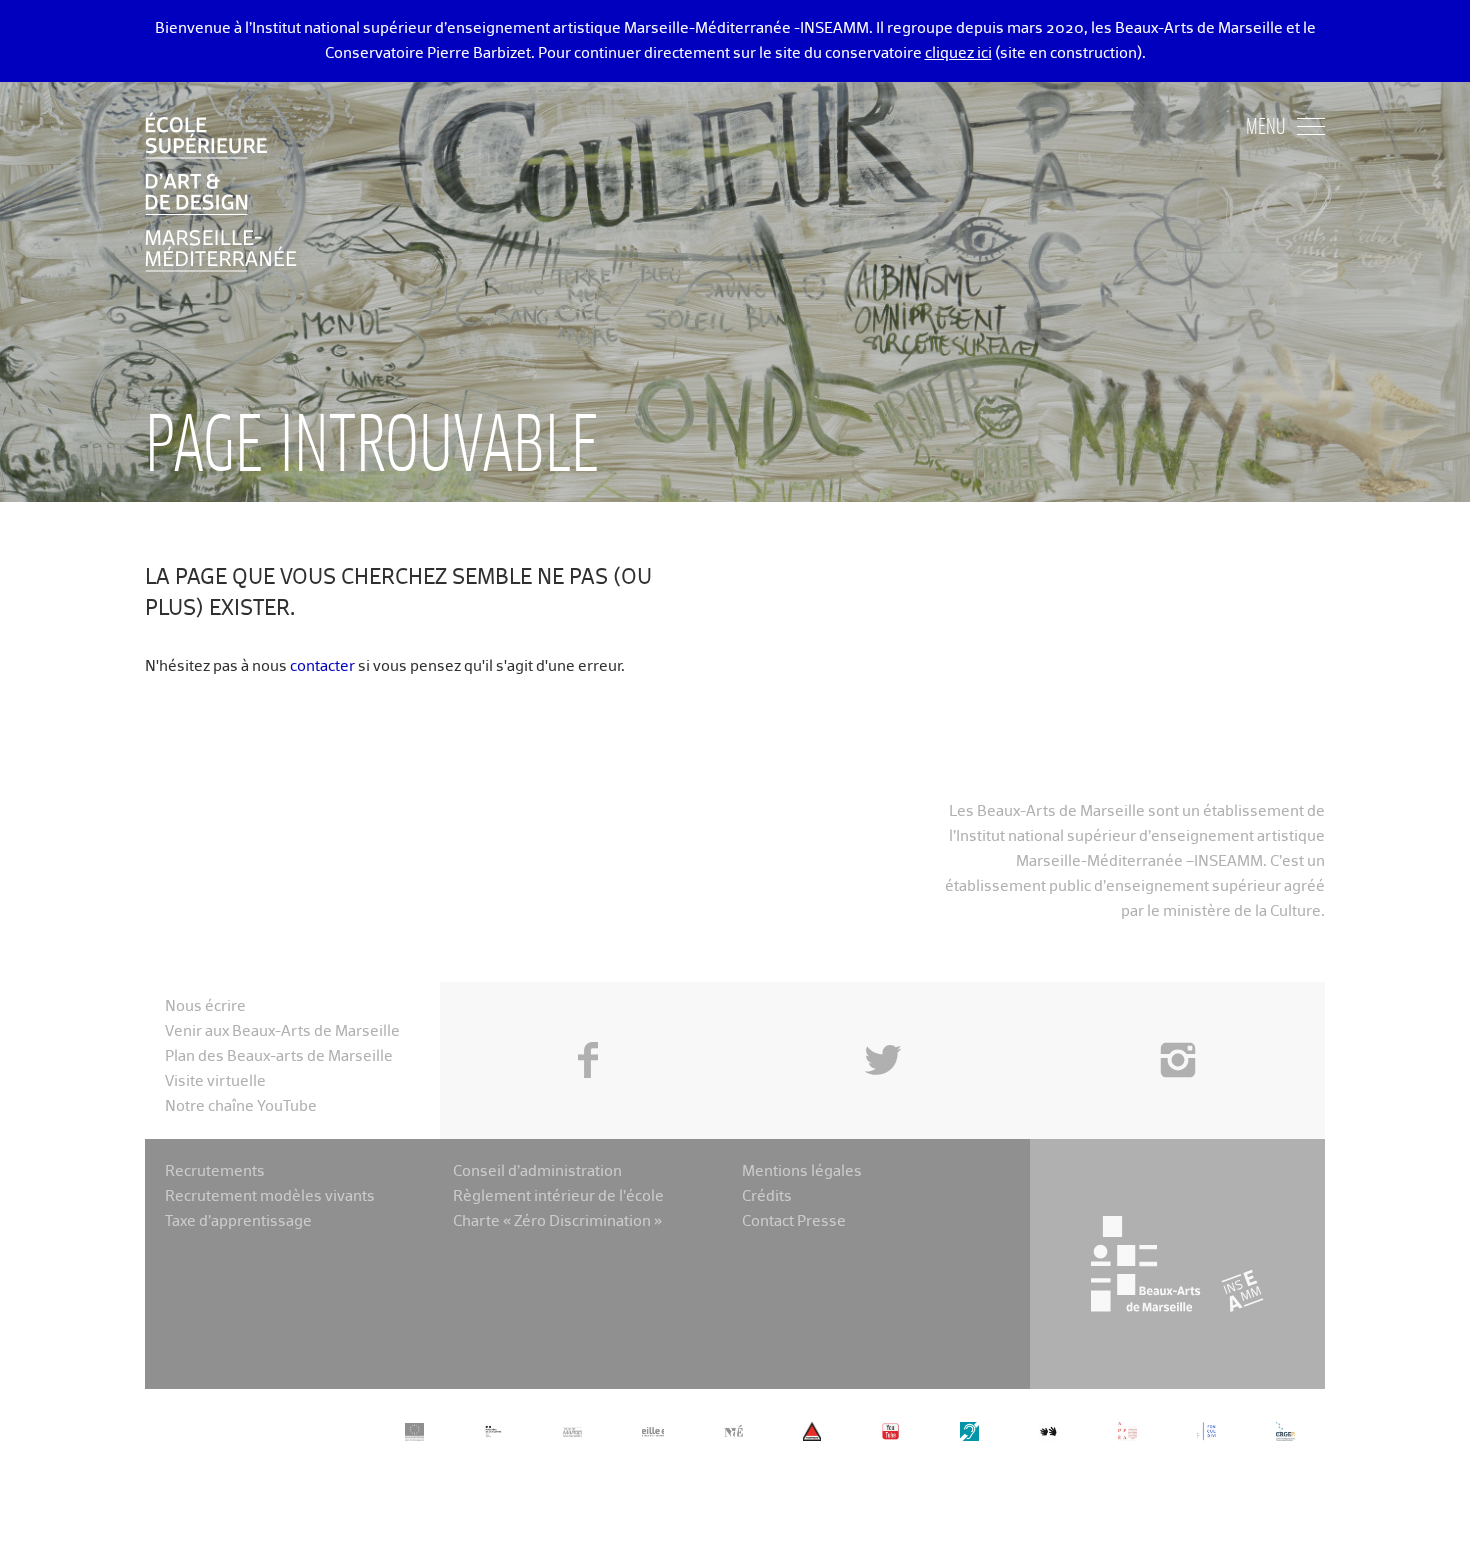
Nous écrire (205, 1006)
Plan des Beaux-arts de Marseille (279, 1056)
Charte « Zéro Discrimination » (557, 1221)
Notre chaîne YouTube (241, 1106)
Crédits (767, 1196)
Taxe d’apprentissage (238, 1221)
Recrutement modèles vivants (270, 1196)
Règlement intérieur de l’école (558, 1196)
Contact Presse (794, 1221)
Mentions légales (802, 1171)
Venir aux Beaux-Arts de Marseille (282, 1031)
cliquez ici (958, 53)
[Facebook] (587, 1015)
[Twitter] (882, 1015)
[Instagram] (1177, 1015)
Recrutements (215, 1171)
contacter (322, 666)
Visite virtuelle (215, 1081)
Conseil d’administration (537, 1171)
